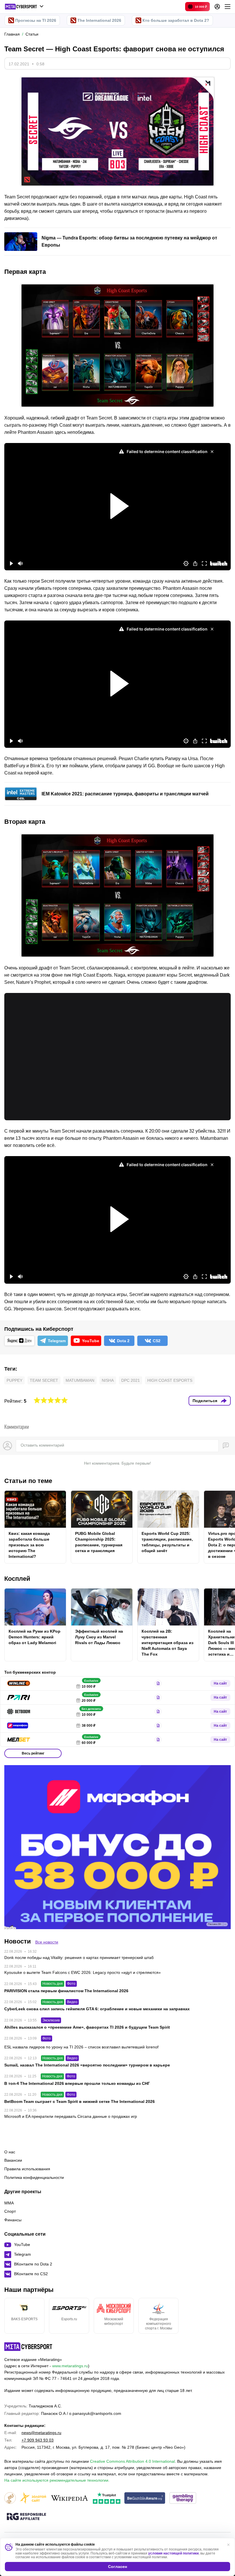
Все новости (47, 1942)
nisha (108, 1380)
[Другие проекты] (24, 7)
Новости (18, 1941)
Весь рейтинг (33, 1753)
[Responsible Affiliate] (26, 2517)
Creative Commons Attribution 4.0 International (132, 2461)
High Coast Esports (170, 1380)
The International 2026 (99, 20)
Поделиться (205, 1401)
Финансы (13, 2220)
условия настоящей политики (173, 2553)
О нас (10, 2152)
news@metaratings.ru (41, 2433)
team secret (44, 1380)
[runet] (10, 2498)
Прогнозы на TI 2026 (36, 20)
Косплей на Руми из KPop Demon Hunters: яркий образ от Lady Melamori (35, 1637)
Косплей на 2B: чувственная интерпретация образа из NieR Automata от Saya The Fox (168, 1643)
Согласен (117, 2567)
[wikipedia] (69, 2498)
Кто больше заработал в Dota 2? (176, 20)
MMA (9, 2203)
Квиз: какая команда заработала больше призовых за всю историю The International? (29, 1545)
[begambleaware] (145, 2498)
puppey (14, 1380)
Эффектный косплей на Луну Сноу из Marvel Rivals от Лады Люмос (99, 1637)
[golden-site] (33, 2498)
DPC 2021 (131, 1380)
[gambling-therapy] (183, 2498)
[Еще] (228, 7)
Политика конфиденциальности (34, 2177)
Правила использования (27, 2169)
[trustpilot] (107, 2498)
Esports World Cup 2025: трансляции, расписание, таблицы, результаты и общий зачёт (167, 1542)
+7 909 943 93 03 (38, 2440)
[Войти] (217, 7)
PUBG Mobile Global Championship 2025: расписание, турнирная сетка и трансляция (99, 1542)
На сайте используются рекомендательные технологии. (57, 2480)
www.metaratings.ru (70, 2366)
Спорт (10, 2211)
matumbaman (80, 1380)
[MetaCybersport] (28, 2347)
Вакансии (13, 2160)
